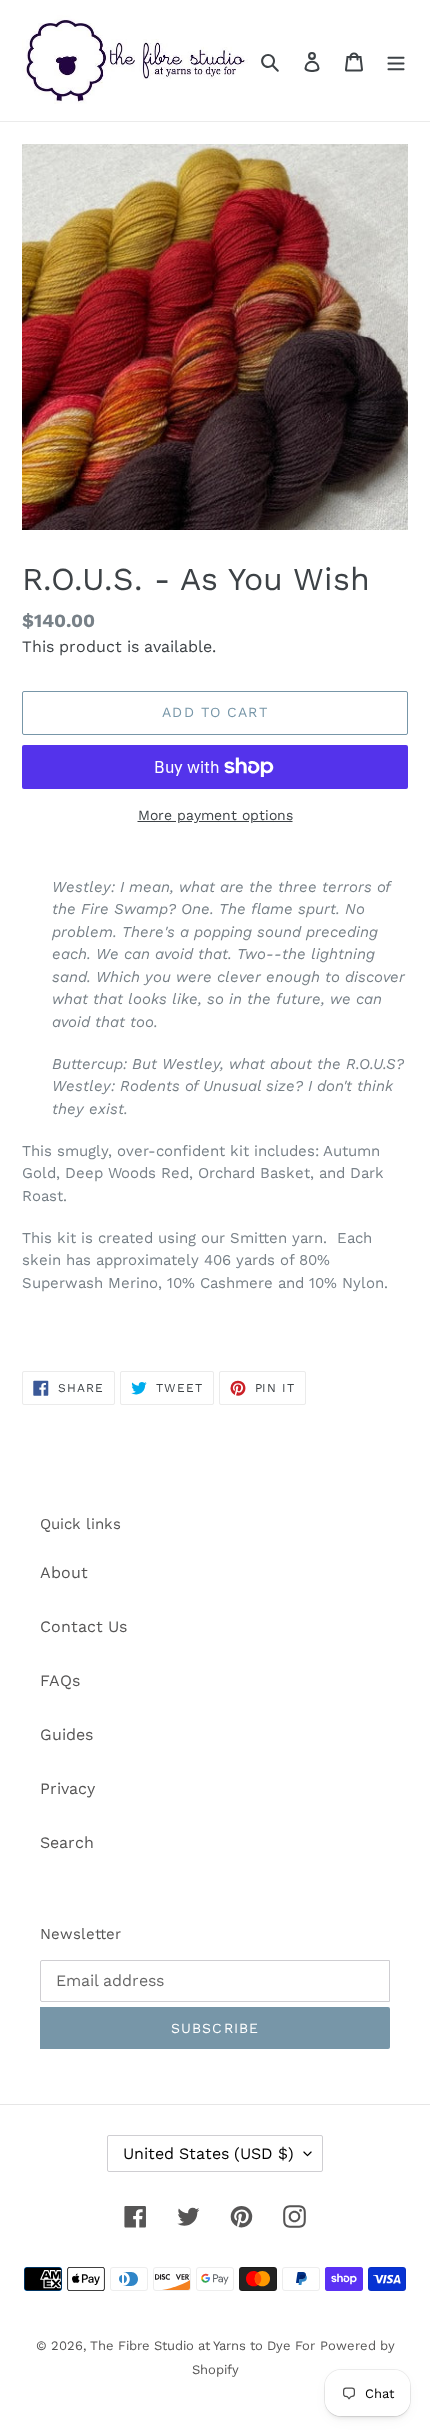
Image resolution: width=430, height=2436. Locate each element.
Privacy (67, 1788)
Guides (66, 1734)
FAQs (60, 1680)
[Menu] (396, 61)
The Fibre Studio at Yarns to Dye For (202, 2345)
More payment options (215, 815)
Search (67, 1842)
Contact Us (83, 1626)
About (64, 1572)
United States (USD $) (208, 2153)
